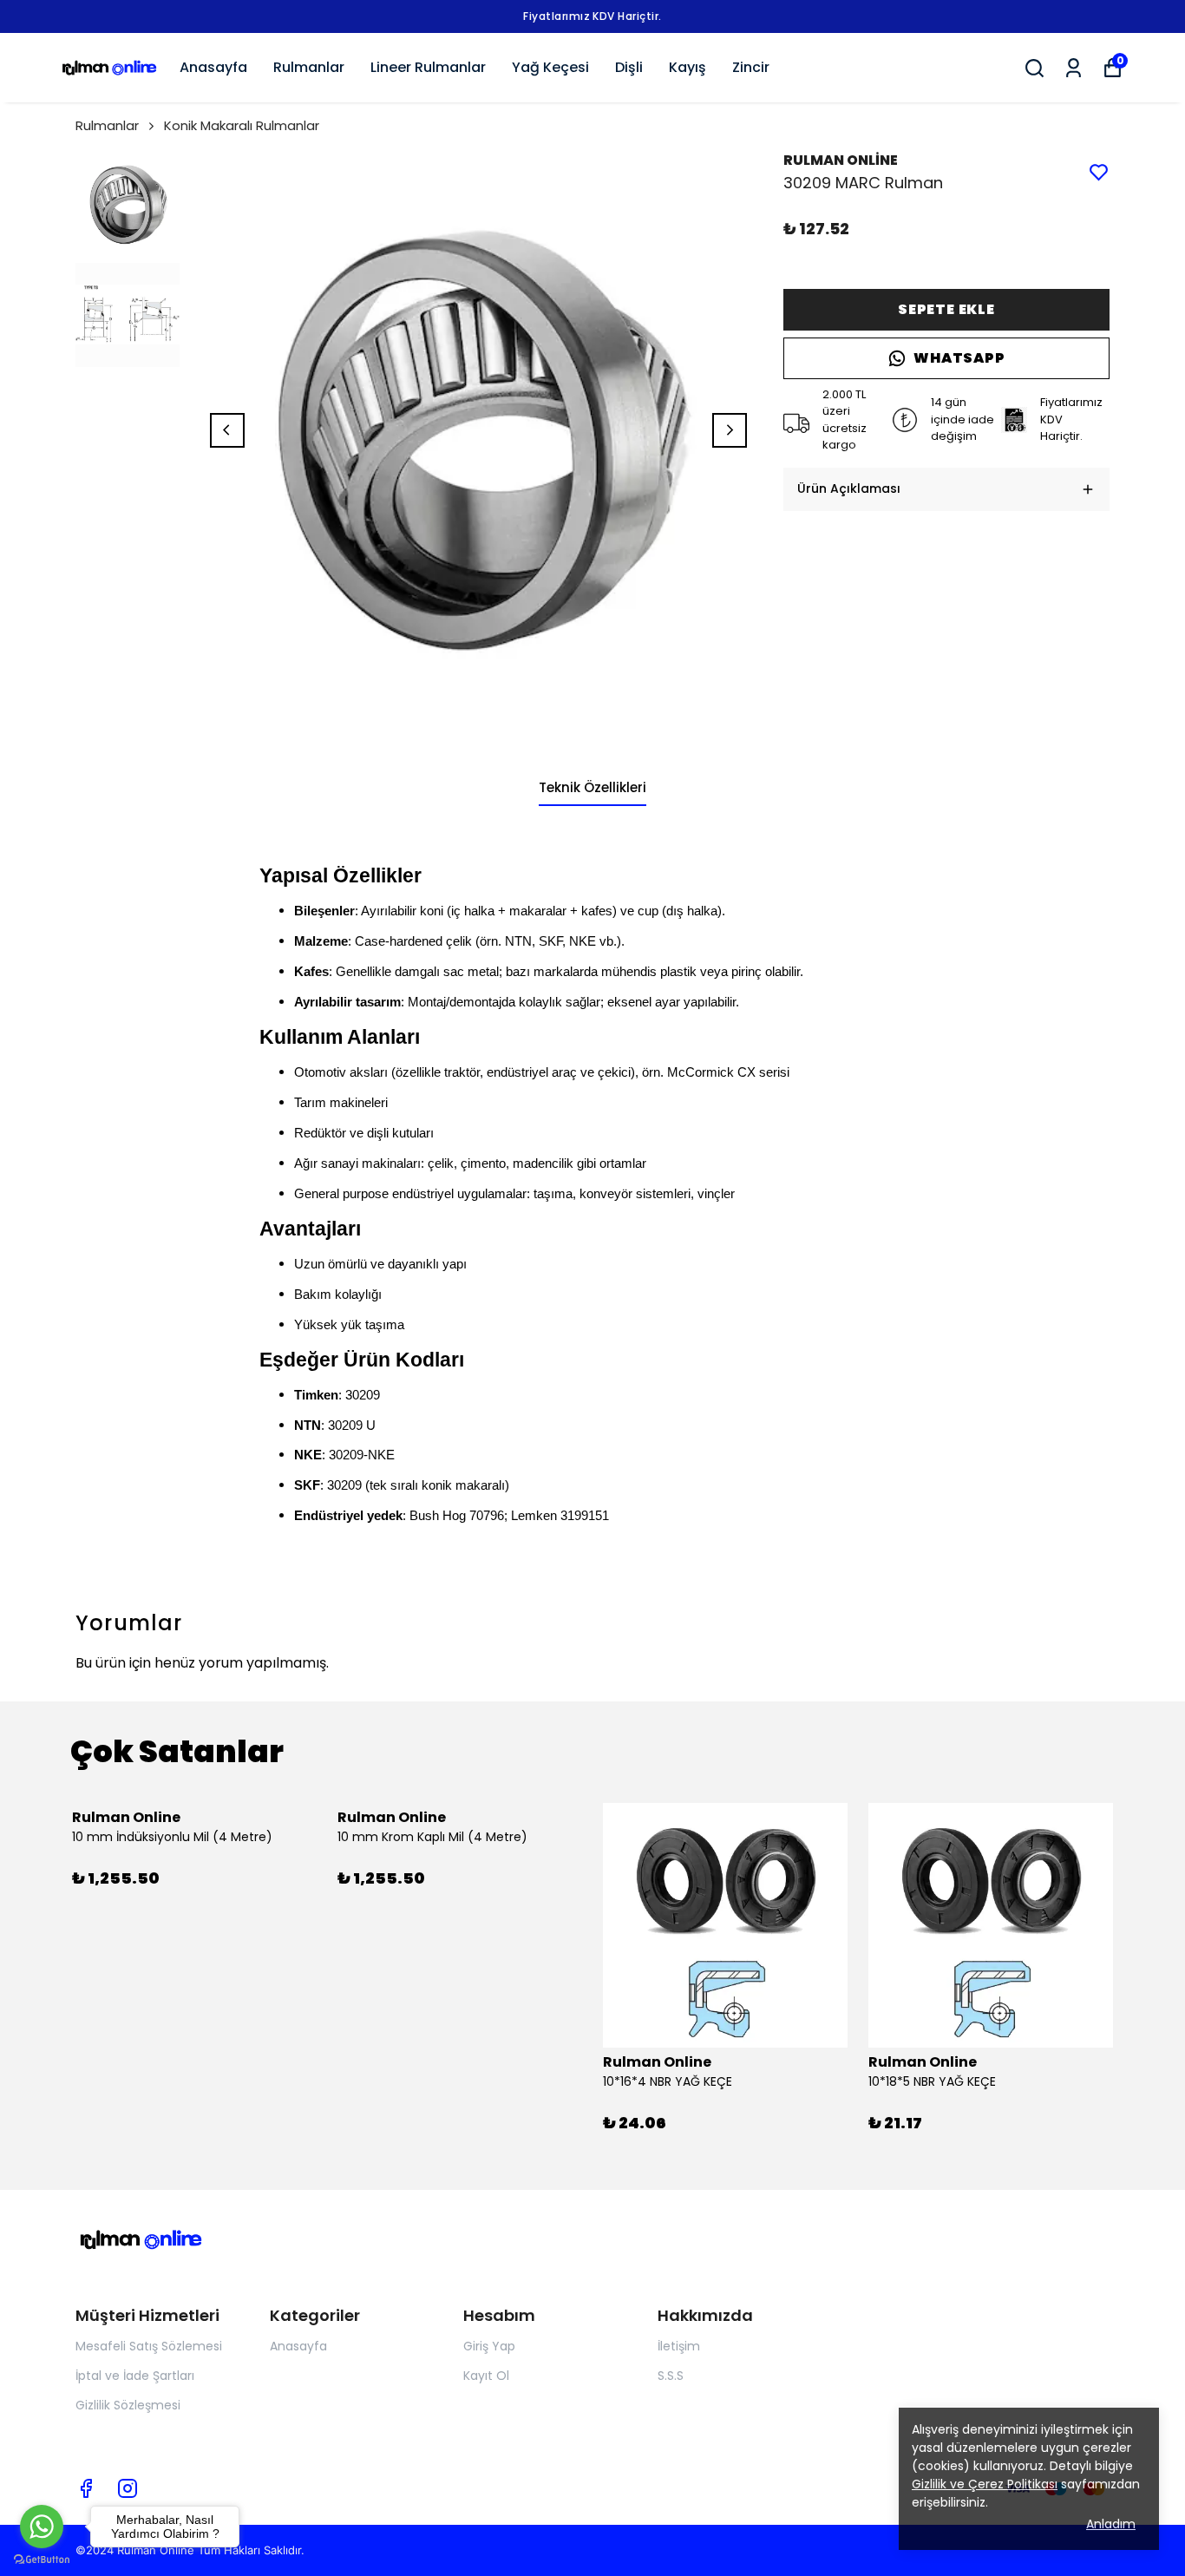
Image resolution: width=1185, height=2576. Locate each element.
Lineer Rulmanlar (428, 67)
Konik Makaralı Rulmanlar (242, 125)
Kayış (687, 67)
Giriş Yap (489, 2346)
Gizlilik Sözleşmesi (128, 2405)
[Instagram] (128, 2488)
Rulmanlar (309, 67)
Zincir (751, 67)
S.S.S (671, 2376)
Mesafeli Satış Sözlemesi (149, 2346)
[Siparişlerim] (1074, 68)
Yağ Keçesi (550, 67)
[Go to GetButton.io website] (42, 2559)
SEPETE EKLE (946, 309)
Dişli (629, 67)
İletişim (679, 2346)
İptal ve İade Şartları (135, 2376)
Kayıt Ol (486, 2376)
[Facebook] (86, 2488)
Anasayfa (213, 67)
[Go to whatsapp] (42, 2527)
